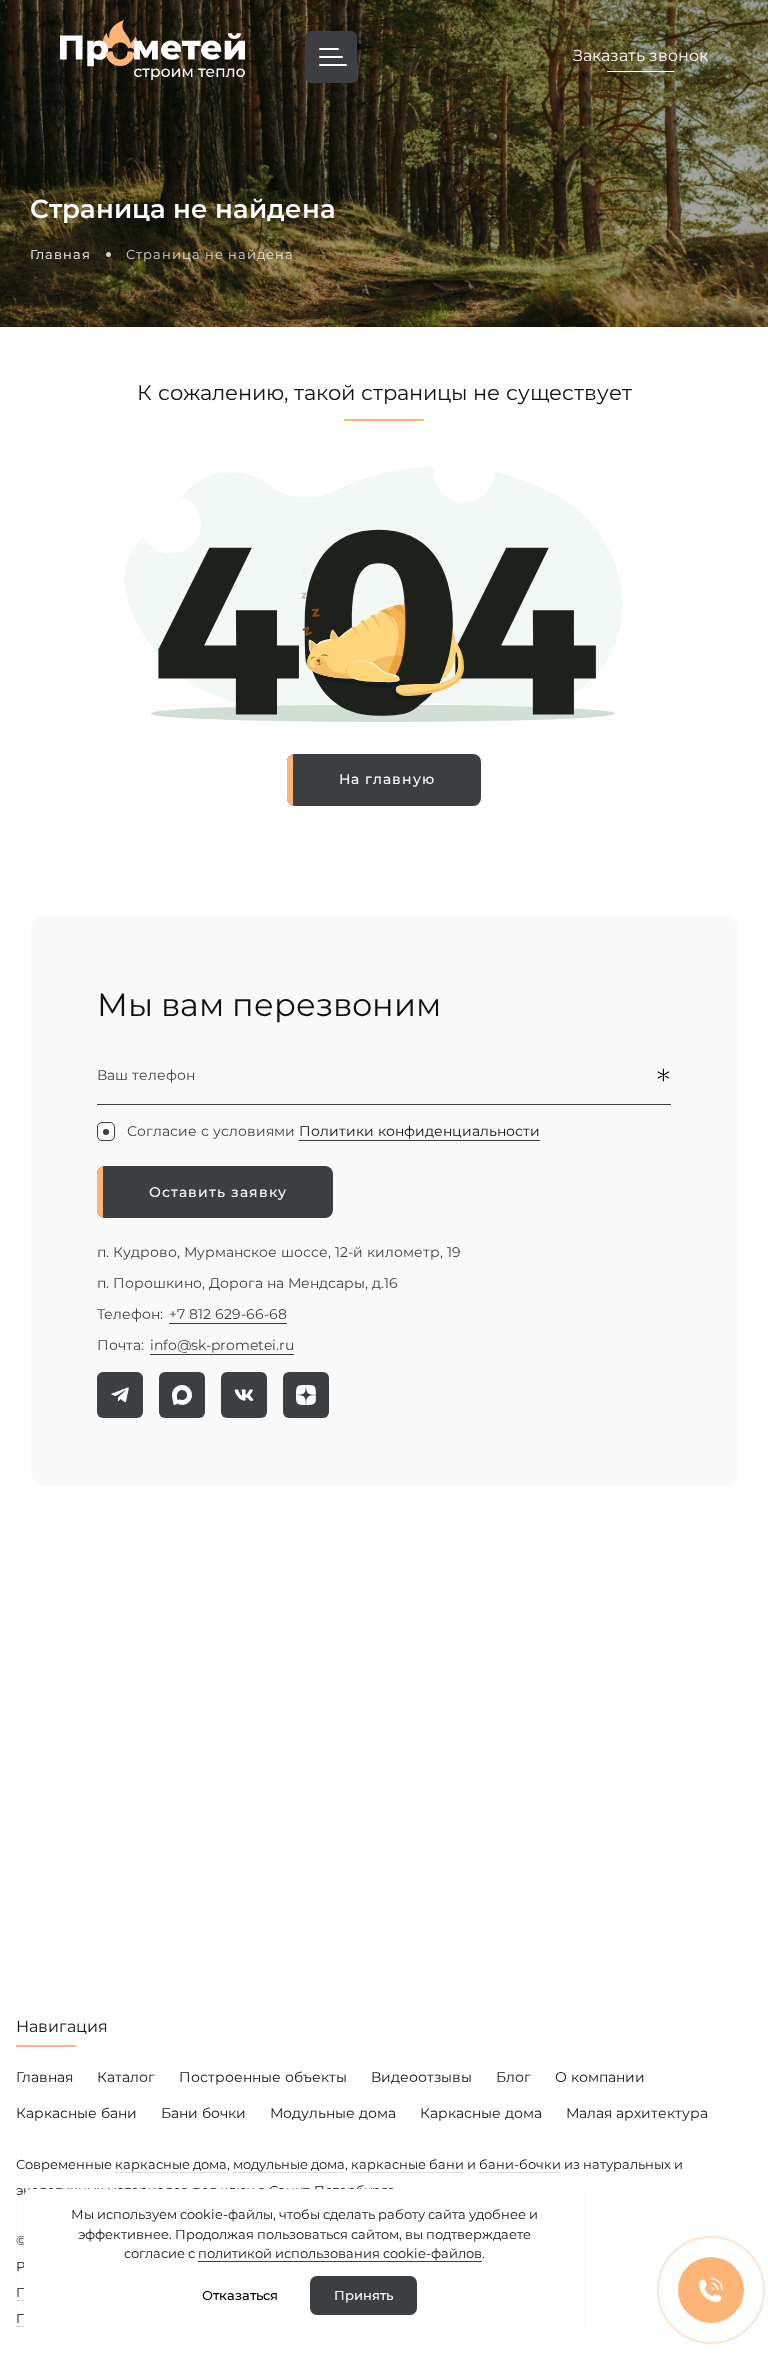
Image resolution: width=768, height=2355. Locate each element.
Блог (513, 2077)
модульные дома (289, 2164)
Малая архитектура (637, 2113)
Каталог (126, 2077)
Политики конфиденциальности (419, 1131)
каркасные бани (407, 2164)
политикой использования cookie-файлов (340, 2253)
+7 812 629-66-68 (228, 1314)
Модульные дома (333, 2113)
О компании (600, 2077)
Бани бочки (203, 2113)
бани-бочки (520, 2164)
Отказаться (240, 2295)
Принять (363, 2295)
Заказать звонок (640, 55)
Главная (44, 2077)
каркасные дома (171, 2164)
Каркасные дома (481, 2113)
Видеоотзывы (421, 2077)
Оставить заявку (218, 1192)
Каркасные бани (76, 2113)
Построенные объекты (263, 2077)
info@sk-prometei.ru (222, 1345)
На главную (387, 779)
